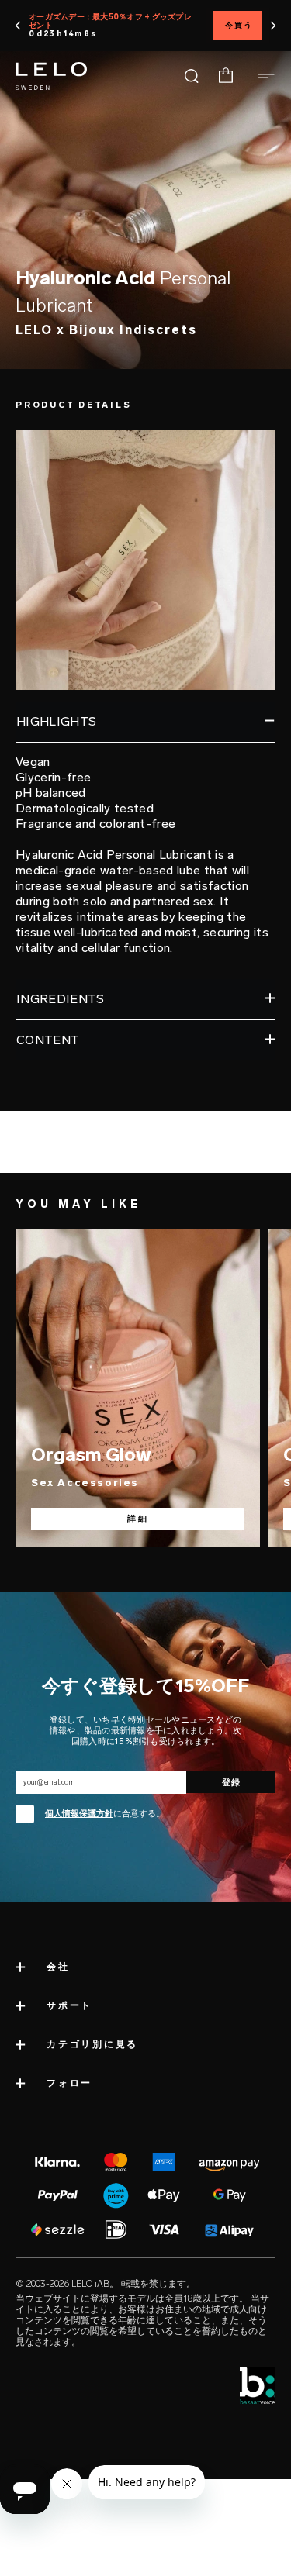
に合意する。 (105, 1814)
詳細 (138, 1519)
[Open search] (192, 76)
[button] (18, 26)
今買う (239, 26)
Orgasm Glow (91, 1455)
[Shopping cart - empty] (226, 76)
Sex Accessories (85, 1483)
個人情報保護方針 (79, 1814)
